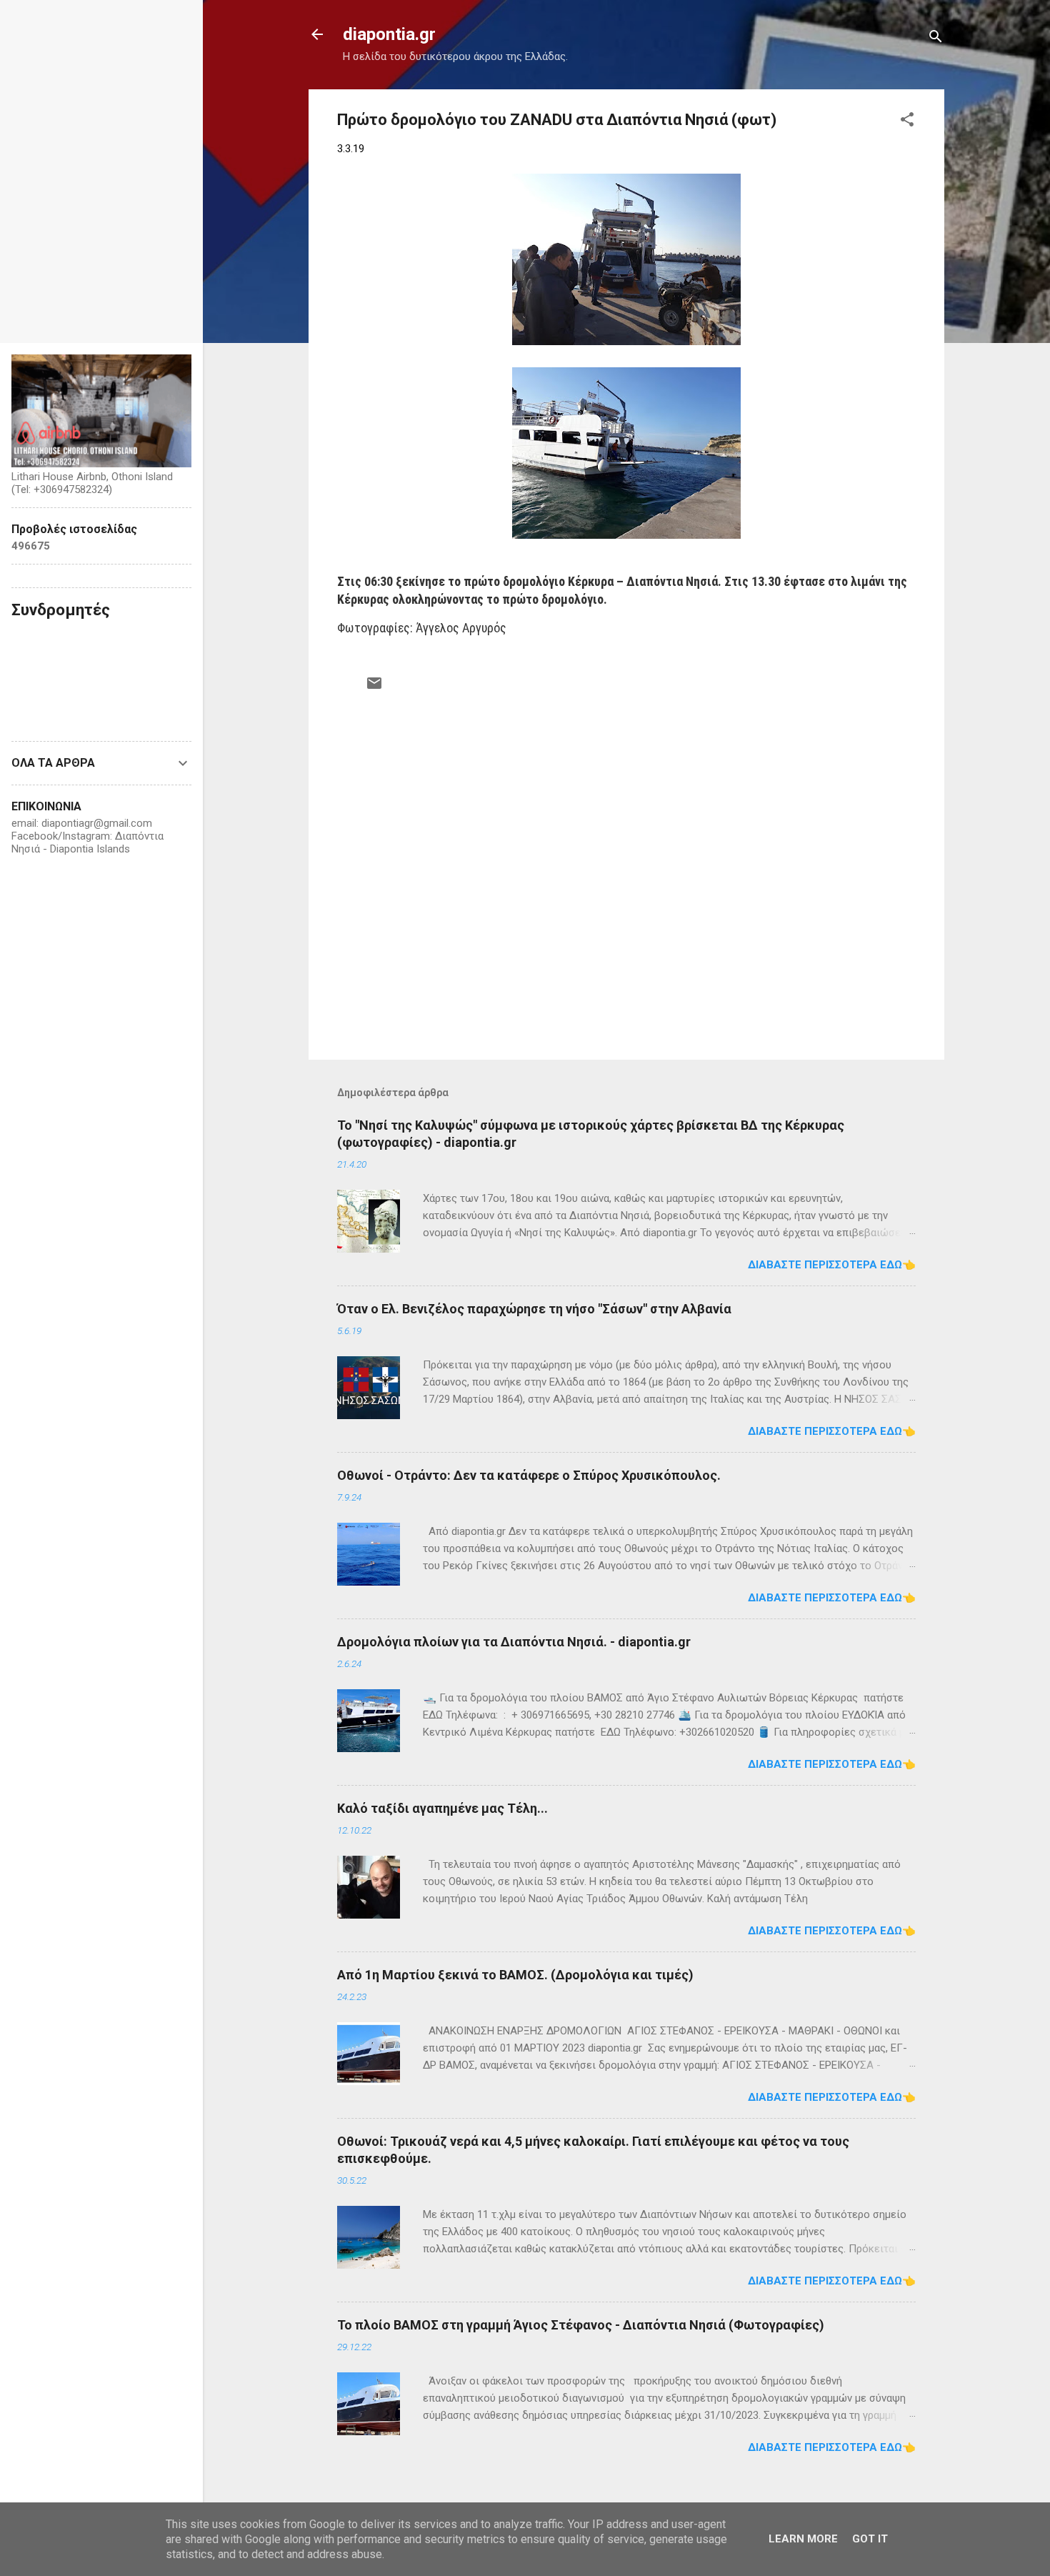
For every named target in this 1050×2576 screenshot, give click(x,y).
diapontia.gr (389, 34)
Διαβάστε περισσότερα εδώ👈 (832, 1265)
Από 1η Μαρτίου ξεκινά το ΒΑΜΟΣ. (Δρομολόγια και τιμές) (515, 1975)
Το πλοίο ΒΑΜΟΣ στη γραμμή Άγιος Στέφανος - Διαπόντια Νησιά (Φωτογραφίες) (581, 2325)
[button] (907, 122)
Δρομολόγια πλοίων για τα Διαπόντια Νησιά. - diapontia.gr (514, 1642)
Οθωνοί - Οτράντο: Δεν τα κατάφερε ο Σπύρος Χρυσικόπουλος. (529, 1475)
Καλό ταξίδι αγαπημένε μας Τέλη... (442, 1808)
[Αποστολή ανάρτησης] (374, 688)
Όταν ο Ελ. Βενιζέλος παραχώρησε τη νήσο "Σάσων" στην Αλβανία (534, 1309)
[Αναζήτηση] (936, 39)
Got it (870, 2539)
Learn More (803, 2539)
